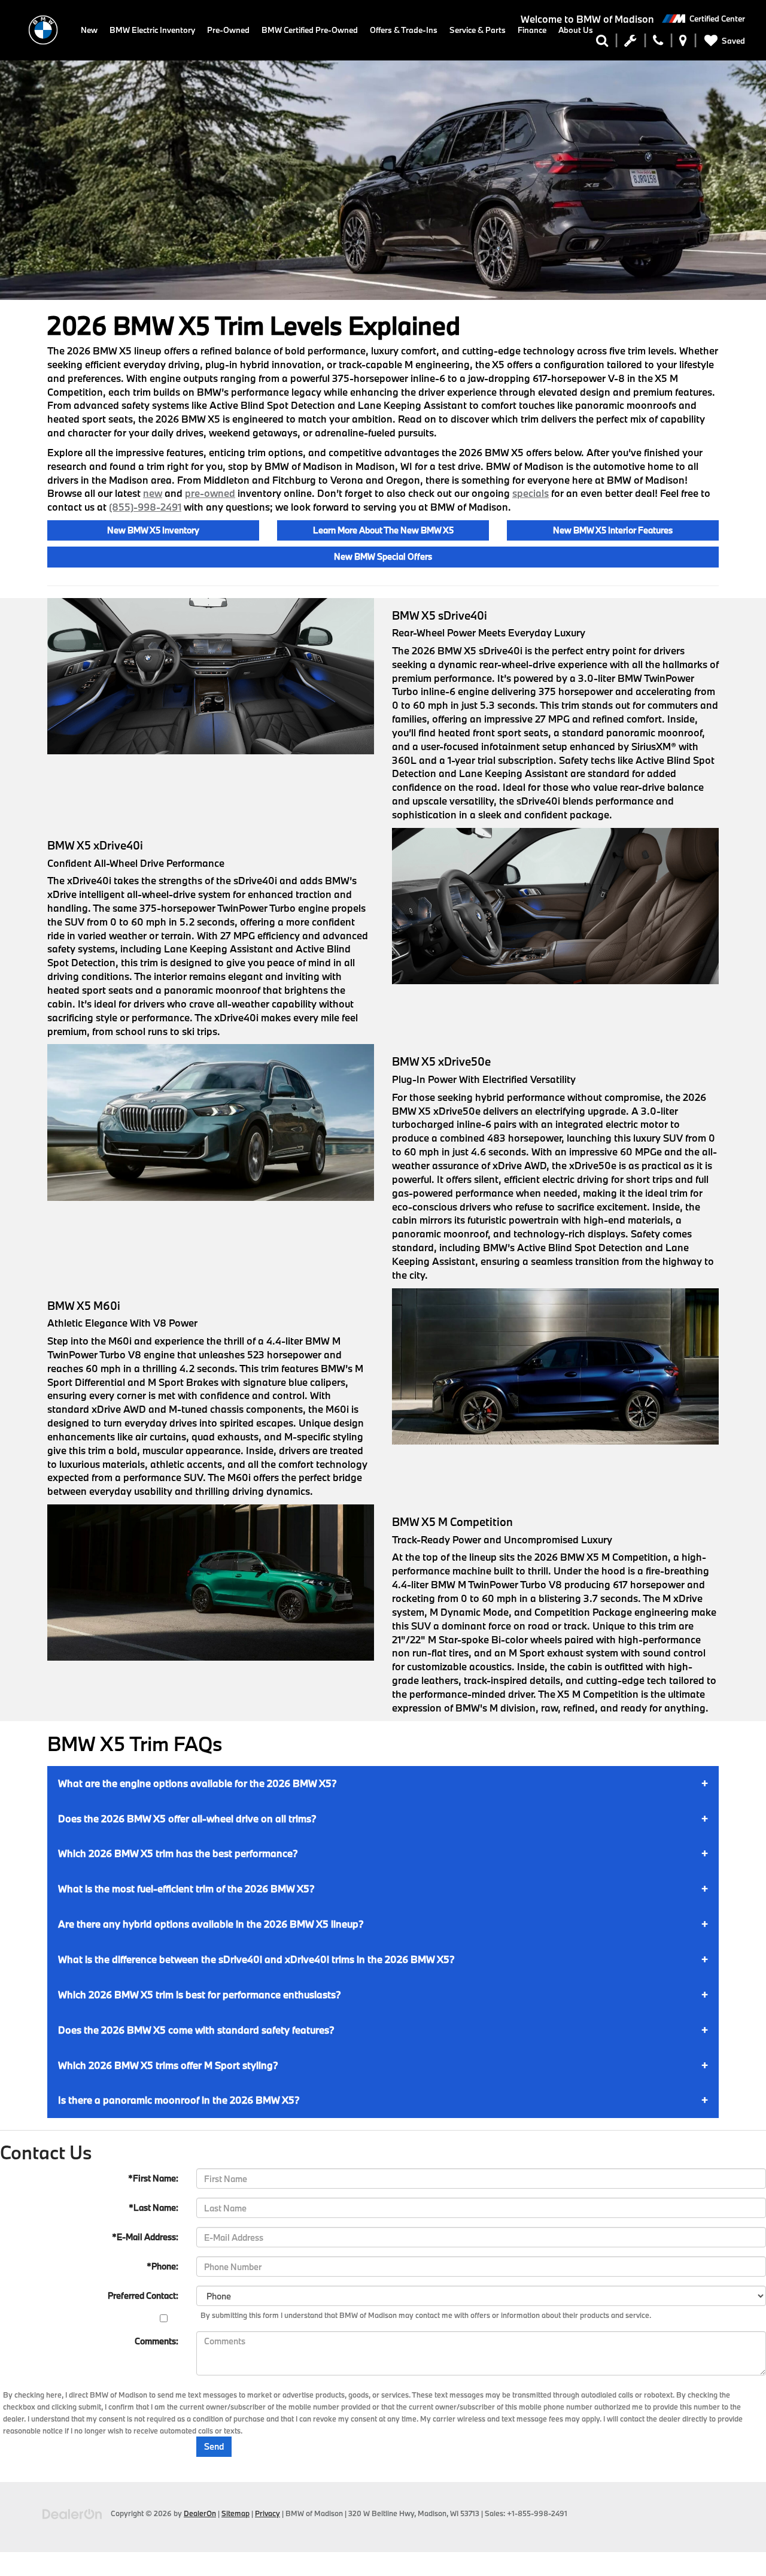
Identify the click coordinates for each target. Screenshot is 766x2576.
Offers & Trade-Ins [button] (404, 30)
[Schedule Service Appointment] (630, 43)
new (153, 493)
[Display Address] (683, 43)
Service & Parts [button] (478, 30)
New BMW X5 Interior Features (613, 530)
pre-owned (210, 493)
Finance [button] (532, 30)
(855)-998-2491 (145, 507)
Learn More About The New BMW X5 (383, 530)
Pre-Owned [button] (228, 30)
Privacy (268, 2513)
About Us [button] (576, 30)
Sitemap (235, 2513)
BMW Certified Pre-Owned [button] (310, 30)
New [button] (89, 30)
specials (531, 493)
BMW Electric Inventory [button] (152, 30)
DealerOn (200, 2513)
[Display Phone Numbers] (658, 43)
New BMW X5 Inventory (153, 530)
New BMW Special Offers (383, 556)
